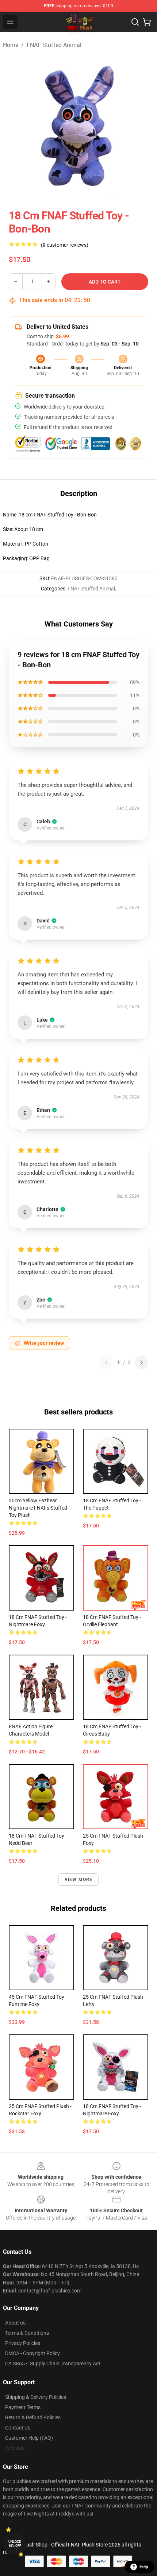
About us (15, 2323)
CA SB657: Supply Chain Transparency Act (53, 2364)
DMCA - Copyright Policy (32, 2353)
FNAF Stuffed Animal (54, 45)
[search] (135, 22)
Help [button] (144, 2567)
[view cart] (147, 22)
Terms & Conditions (27, 2333)
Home (11, 45)
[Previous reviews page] (106, 1362)
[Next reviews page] (142, 1362)
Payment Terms (23, 2407)
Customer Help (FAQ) (29, 2438)
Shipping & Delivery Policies (36, 2397)
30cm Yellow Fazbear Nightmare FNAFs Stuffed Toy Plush (38, 1508)
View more (79, 1880)
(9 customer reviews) (65, 245)
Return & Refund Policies (33, 2417)
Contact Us (18, 2428)
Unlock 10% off (15, 2544)
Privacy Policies (23, 2343)
